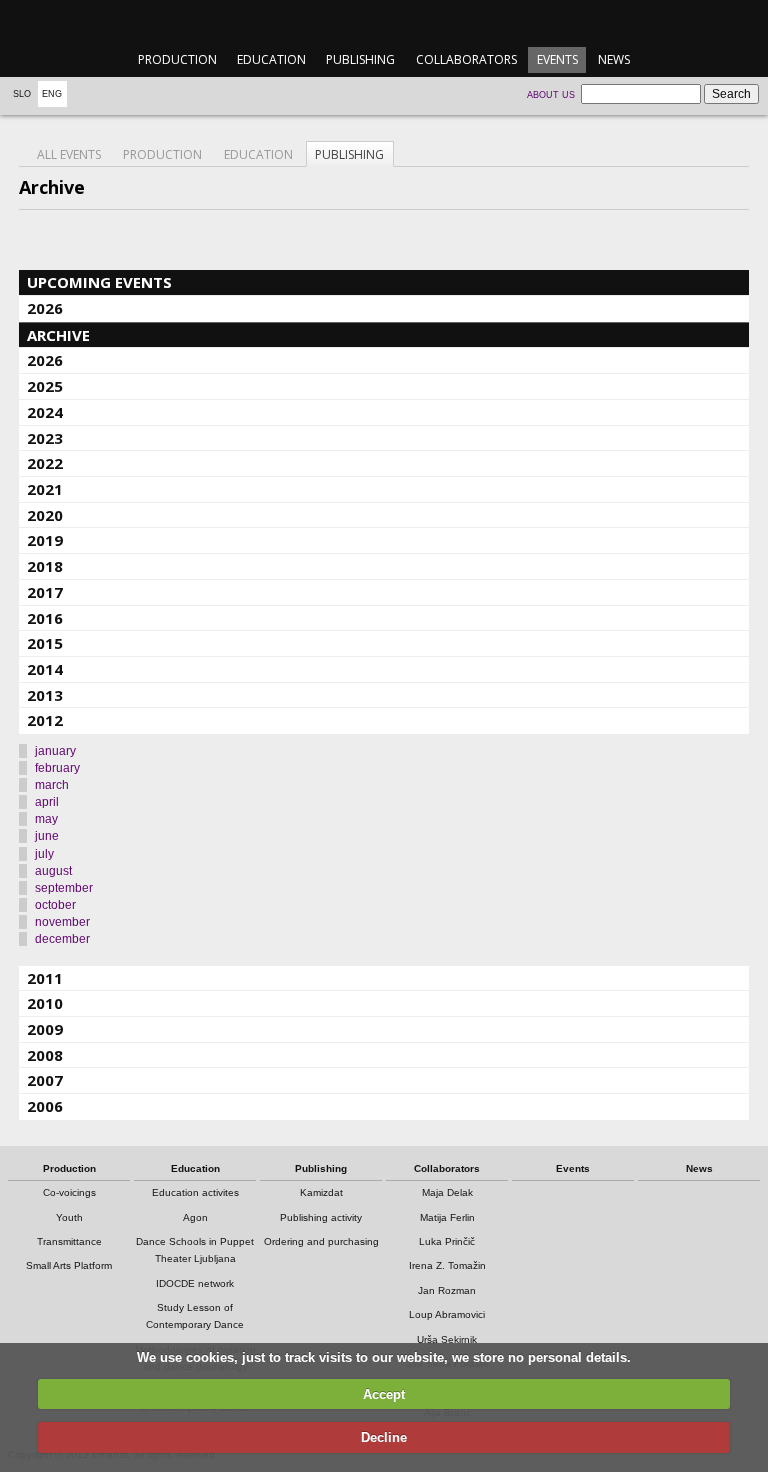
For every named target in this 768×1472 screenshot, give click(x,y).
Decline (384, 1437)
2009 (45, 1029)
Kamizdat (321, 1192)
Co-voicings (69, 1192)
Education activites (195, 1192)
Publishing (360, 59)
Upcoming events (99, 282)
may (46, 819)
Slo (22, 94)
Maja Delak (447, 1192)
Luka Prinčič (447, 1241)
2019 (45, 540)
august (53, 871)
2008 (45, 1055)
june (47, 836)
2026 (45, 308)
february (57, 768)
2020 (45, 515)
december (62, 939)
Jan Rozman (447, 1290)
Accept (384, 1394)
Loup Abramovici (447, 1314)
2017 (45, 592)
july (44, 854)
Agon (195, 1217)
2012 (45, 720)
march (52, 785)
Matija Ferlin (447, 1217)
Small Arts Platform (69, 1265)
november (62, 922)
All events (69, 154)
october (55, 905)
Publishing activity (321, 1217)
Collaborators (466, 59)
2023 (45, 438)
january (55, 751)
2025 (45, 386)
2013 (45, 695)
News (614, 59)
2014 (45, 669)
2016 (45, 618)
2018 (45, 566)
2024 (45, 412)
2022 (45, 463)
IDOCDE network (195, 1283)
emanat (383, 21)
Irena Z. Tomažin (447, 1265)
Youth (69, 1217)
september (64, 888)
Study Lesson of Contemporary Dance (195, 1316)
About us (551, 95)
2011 (45, 978)
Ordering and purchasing (321, 1241)
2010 (45, 1003)
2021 (45, 489)
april (47, 802)
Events (557, 59)
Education (271, 59)
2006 (45, 1106)
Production (177, 59)
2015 (45, 643)
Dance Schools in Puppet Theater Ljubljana (195, 1250)
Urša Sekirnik (447, 1339)
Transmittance (69, 1241)
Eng (52, 94)
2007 (45, 1080)
